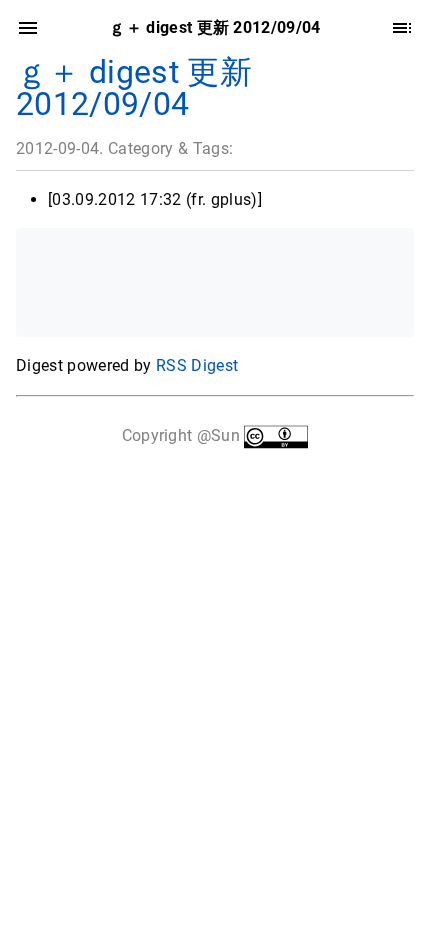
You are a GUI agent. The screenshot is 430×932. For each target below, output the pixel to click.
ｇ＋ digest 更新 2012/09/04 (134, 88)
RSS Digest (197, 365)
